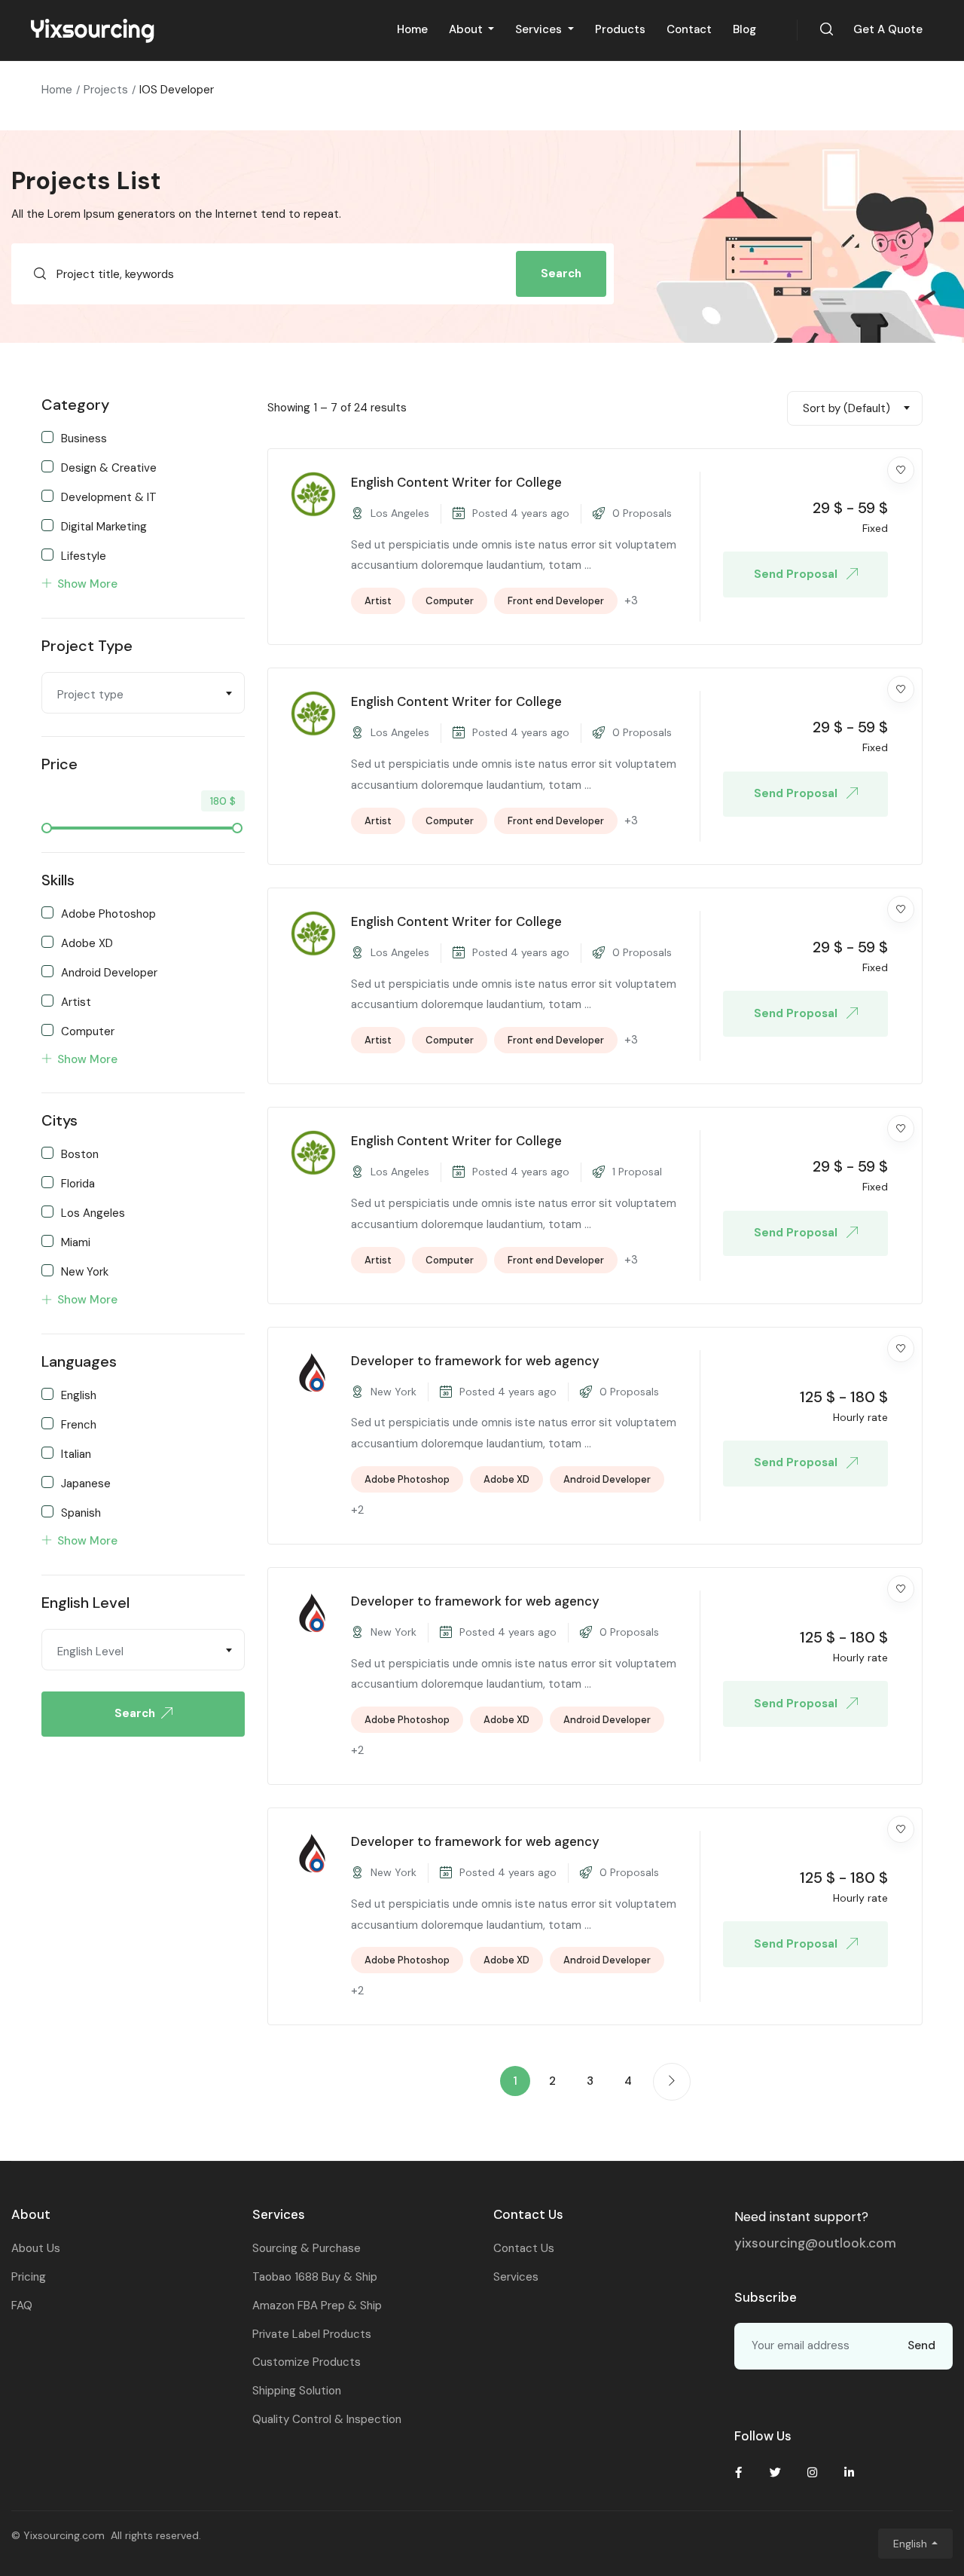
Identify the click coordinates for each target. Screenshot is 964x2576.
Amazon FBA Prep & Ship (317, 2306)
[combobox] (143, 693)
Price (59, 764)
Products (620, 29)
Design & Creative (109, 467)
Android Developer (109, 972)
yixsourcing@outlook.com (815, 2243)
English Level (85, 1603)
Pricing (29, 2277)
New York (85, 1271)
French (79, 1424)
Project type (87, 646)
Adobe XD (87, 943)
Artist (76, 1001)
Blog (744, 29)
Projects (106, 90)
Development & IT (109, 497)
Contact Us (524, 2248)
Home (412, 29)
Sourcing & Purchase (307, 2248)
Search (561, 273)
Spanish (81, 1512)
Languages (79, 1361)
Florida (78, 1183)
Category (75, 405)
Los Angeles (93, 1212)
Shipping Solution (297, 2391)
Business (84, 438)
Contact (689, 29)
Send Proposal (797, 574)
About (467, 29)
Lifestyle (84, 555)
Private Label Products (312, 2334)
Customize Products (307, 2362)
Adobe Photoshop (108, 913)
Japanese (86, 1483)
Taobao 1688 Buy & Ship (315, 2277)
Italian (76, 1453)
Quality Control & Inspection (327, 2419)
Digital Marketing (104, 526)
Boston (80, 1154)
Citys (59, 1120)
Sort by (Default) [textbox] (847, 408)
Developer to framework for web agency (475, 1361)
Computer (88, 1031)
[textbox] (143, 695)
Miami (76, 1242)
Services (540, 29)
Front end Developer (556, 601)
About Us (36, 2248)
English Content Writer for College (456, 482)
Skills (58, 880)
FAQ (22, 2306)
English (79, 1395)
